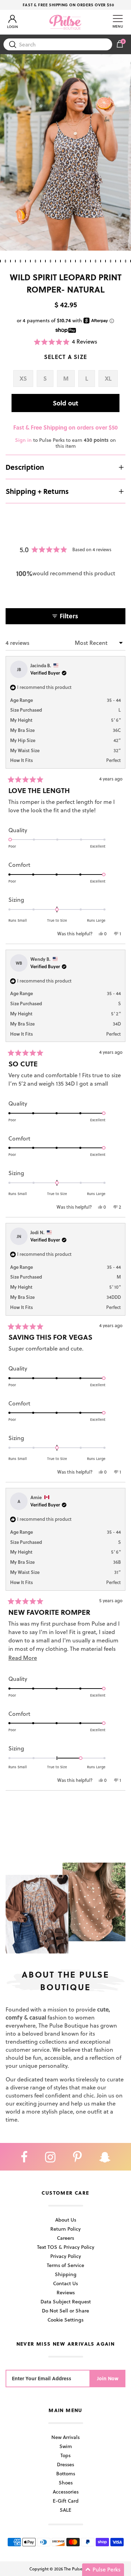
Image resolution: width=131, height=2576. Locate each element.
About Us (66, 2220)
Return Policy (65, 2229)
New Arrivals (65, 2437)
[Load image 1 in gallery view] (65, 153)
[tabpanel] (65, 153)
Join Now (108, 2378)
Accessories (66, 2492)
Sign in (23, 440)
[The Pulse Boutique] (65, 22)
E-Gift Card (66, 2501)
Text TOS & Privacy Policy (66, 2247)
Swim (66, 2446)
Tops (65, 2455)
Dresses (65, 2464)
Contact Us (65, 2283)
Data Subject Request (66, 2301)
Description (25, 467)
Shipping (66, 2274)
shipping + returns (37, 491)
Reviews (66, 2292)
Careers (65, 2238)
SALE (65, 2510)
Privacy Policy (66, 2256)
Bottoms (66, 2473)
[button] (66, 342)
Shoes (66, 2483)
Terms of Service (65, 2265)
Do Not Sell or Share (65, 2311)
